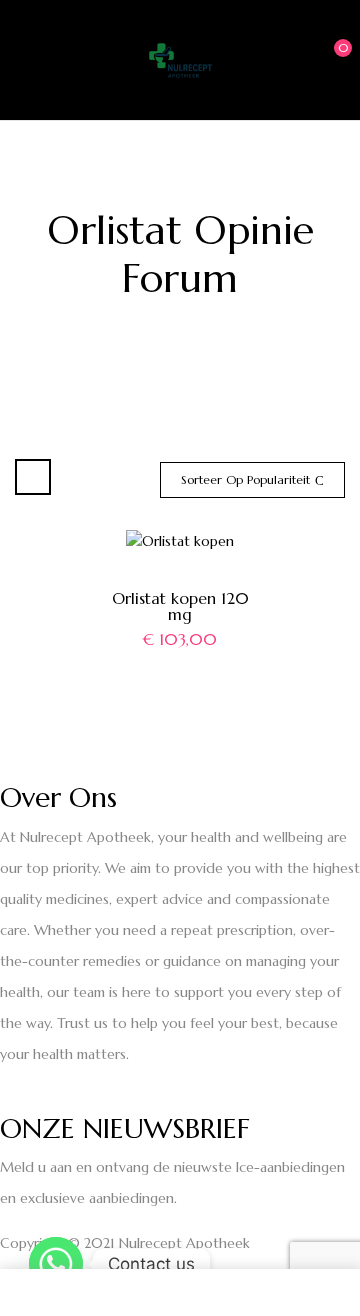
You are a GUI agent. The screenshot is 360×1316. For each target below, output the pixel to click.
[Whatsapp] (56, 1264)
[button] (327, 58)
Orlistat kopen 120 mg (180, 606)
